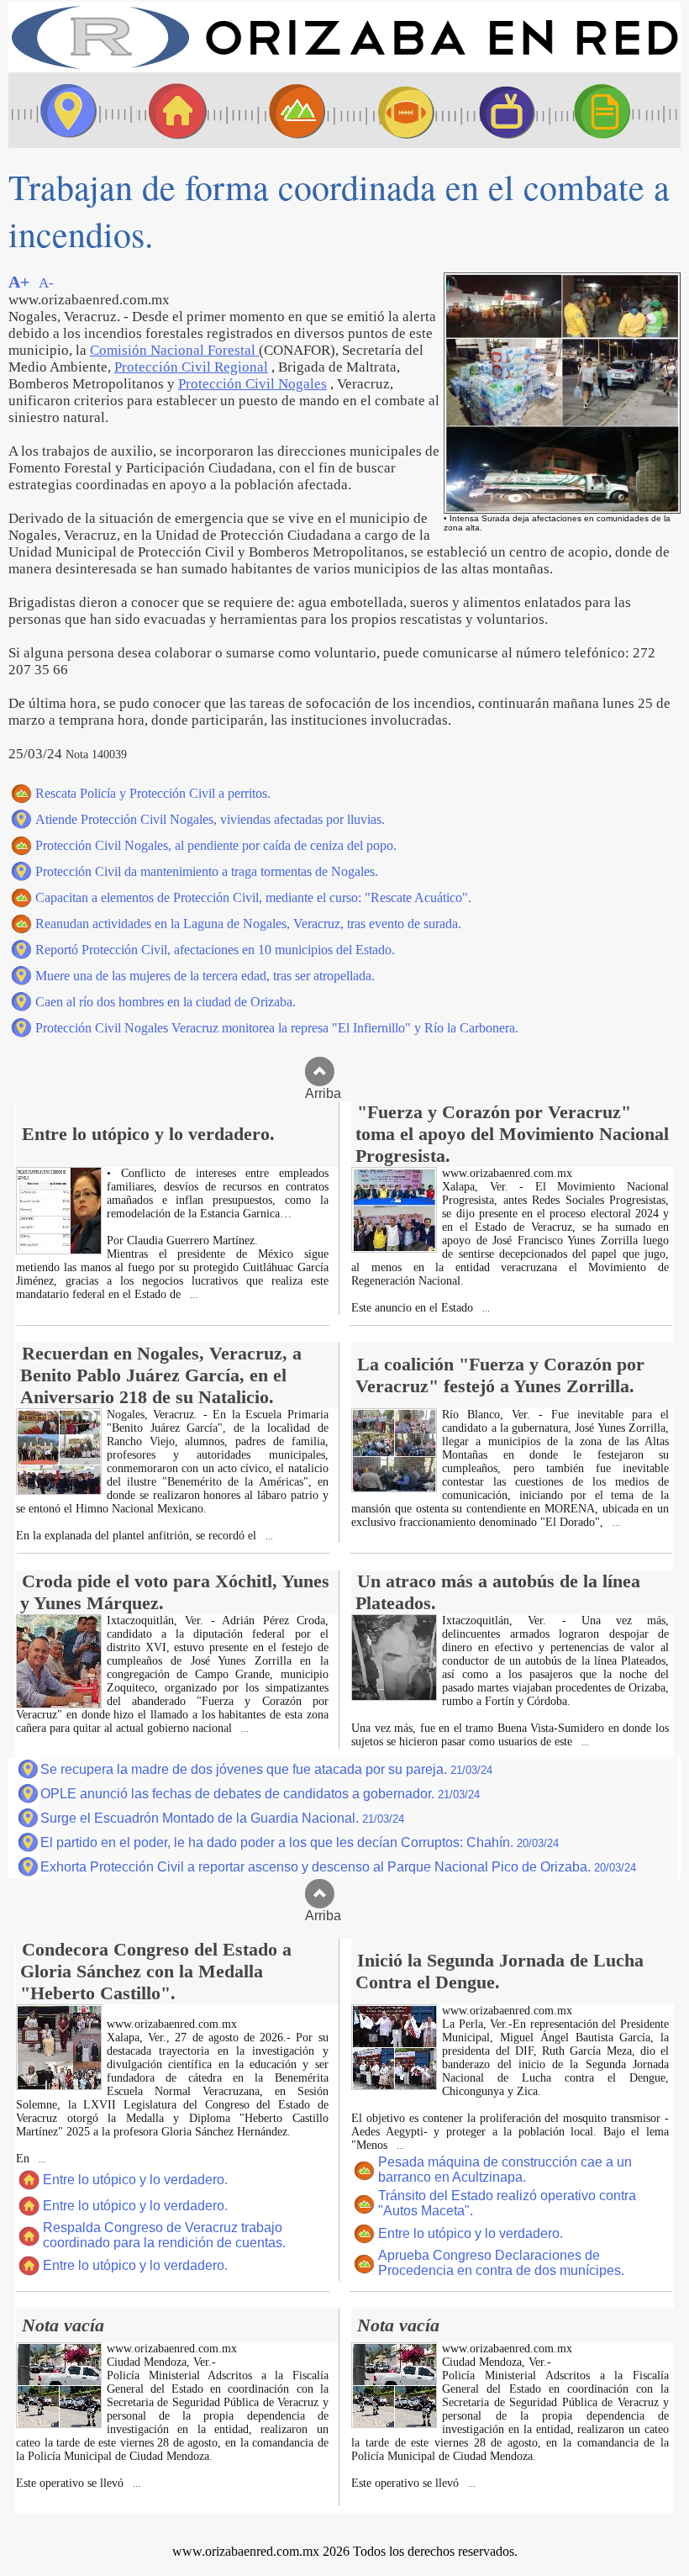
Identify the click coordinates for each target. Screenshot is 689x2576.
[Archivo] (618, 110)
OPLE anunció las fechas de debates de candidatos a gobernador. (260, 1794)
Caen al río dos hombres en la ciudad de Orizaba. (166, 1002)
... (192, 1295)
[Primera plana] (63, 110)
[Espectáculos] (500, 110)
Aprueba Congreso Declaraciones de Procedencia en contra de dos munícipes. (501, 2263)
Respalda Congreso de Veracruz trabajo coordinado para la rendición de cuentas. (164, 2235)
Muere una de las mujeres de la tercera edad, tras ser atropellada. (205, 976)
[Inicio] (344, 68)
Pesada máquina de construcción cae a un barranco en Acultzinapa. (505, 2170)
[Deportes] (391, 110)
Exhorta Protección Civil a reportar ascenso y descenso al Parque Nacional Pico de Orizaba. (338, 1867)
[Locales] (172, 110)
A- (46, 283)
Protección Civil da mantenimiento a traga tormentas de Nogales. (207, 871)
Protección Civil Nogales (252, 384)
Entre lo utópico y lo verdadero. (135, 2180)
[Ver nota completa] (59, 1250)
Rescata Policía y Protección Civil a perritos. (153, 793)
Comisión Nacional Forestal (174, 350)
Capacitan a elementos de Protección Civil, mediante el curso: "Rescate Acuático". (253, 897)
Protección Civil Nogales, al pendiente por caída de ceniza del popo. (216, 845)
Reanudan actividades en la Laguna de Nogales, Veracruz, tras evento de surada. (248, 924)
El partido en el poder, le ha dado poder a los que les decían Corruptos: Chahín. (300, 1842)
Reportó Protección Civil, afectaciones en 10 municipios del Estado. (215, 950)
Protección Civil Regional (191, 367)
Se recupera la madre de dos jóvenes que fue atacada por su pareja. (266, 1769)
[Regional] (281, 110)
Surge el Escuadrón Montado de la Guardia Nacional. (222, 1818)
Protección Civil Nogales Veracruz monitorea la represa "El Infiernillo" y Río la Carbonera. (277, 1028)
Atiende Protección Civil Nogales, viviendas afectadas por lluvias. (210, 819)
